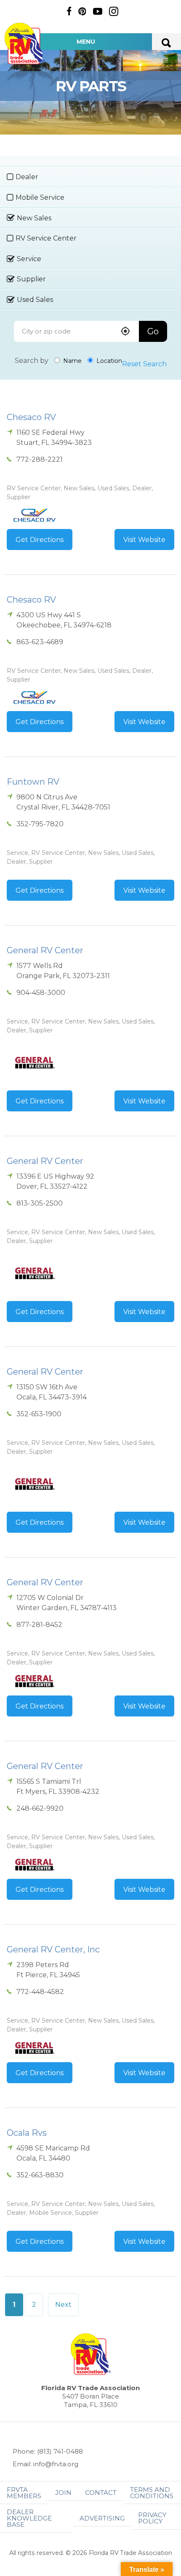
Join (63, 2493)
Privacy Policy (152, 2518)
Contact (101, 2493)
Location (108, 361)
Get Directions (40, 540)
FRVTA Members (24, 2493)
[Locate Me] (125, 332)
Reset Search (144, 364)
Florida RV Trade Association (24, 44)
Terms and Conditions (152, 2493)
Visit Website (144, 540)
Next (63, 2305)
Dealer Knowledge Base (29, 2518)
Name (72, 361)
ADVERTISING (102, 2518)
